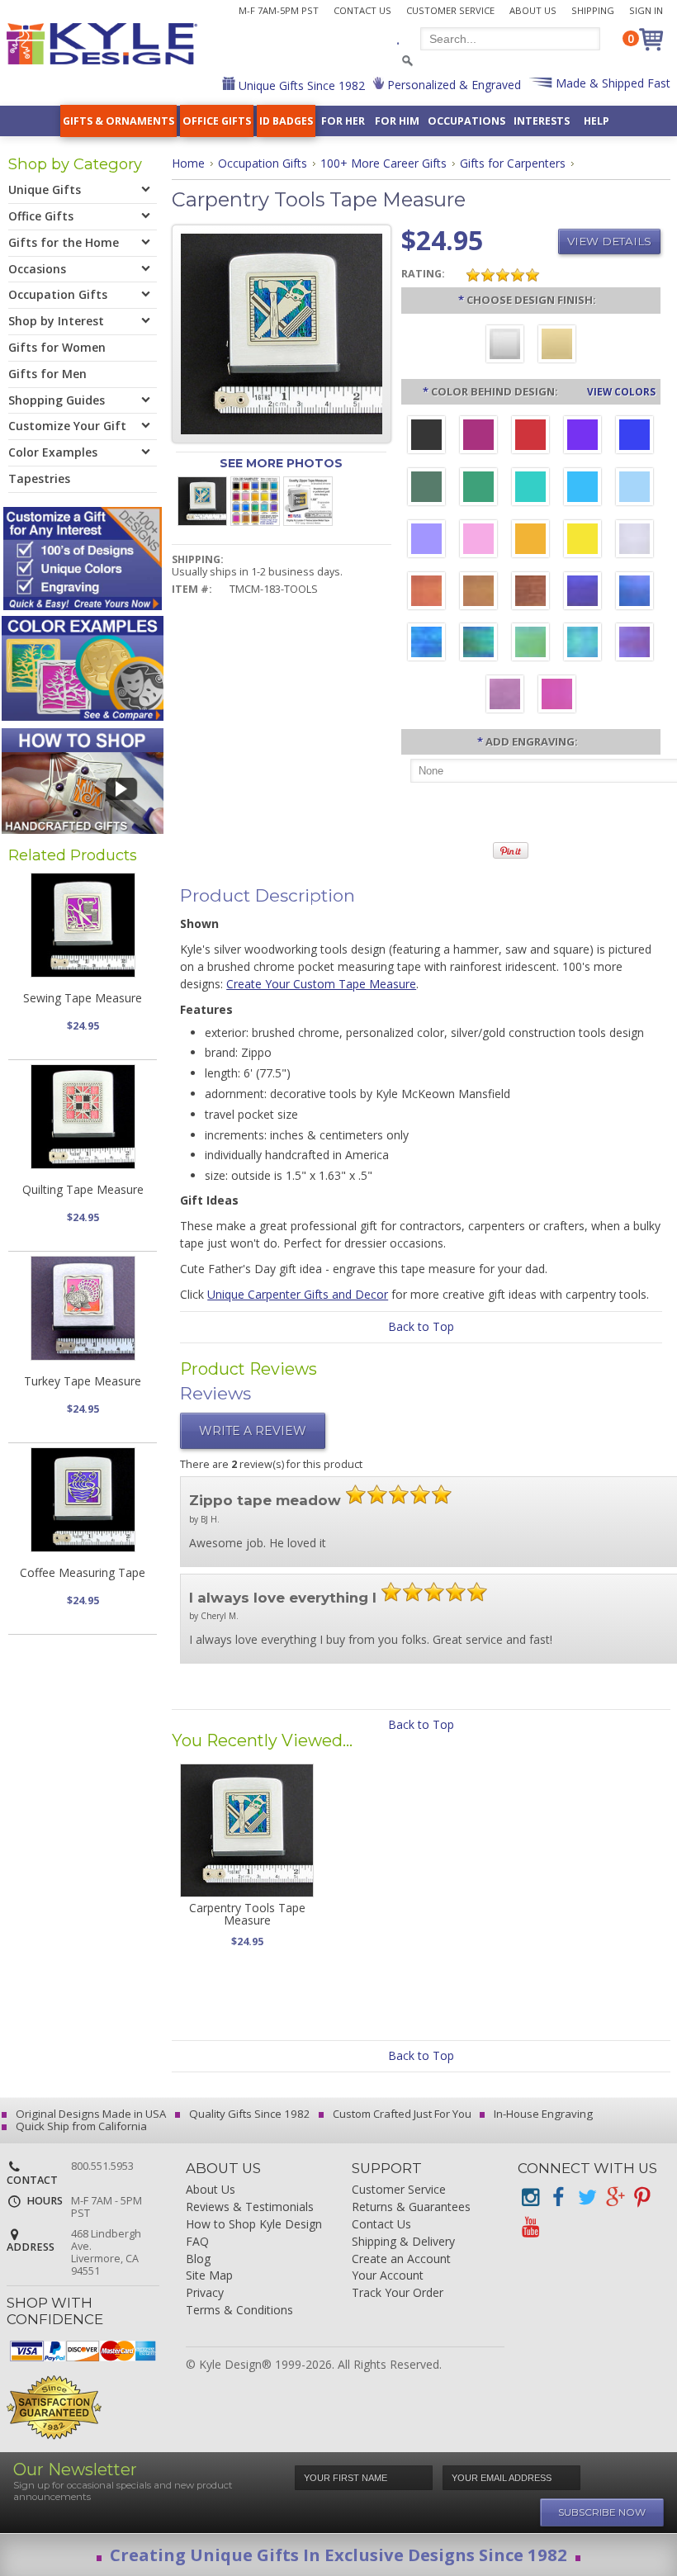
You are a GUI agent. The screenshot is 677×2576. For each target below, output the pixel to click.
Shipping (593, 10)
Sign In (646, 10)
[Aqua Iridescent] (582, 644)
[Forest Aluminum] (426, 489)
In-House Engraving (542, 2114)
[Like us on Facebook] (558, 2197)
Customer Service (450, 10)
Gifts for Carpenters (513, 163)
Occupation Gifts (263, 163)
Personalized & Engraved (452, 85)
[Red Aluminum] (530, 437)
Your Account (388, 2276)
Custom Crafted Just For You (401, 2114)
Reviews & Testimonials (250, 2207)
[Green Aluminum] (478, 489)
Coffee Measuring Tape (83, 1572)
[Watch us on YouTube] (530, 2227)
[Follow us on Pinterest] (642, 2197)
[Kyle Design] (102, 44)
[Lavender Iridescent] (505, 696)
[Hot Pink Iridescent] (557, 696)
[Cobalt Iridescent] (634, 593)
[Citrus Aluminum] (530, 541)
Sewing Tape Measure (83, 998)
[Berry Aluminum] (478, 437)
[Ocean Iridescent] (426, 644)
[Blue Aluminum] (634, 437)
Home (188, 163)
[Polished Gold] (557, 346)
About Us (533, 10)
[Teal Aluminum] (530, 489)
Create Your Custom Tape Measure (321, 984)
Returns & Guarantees (411, 2207)
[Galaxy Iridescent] (582, 593)
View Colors (621, 391)
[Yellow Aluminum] (582, 541)
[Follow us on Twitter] (586, 2197)
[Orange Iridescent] (426, 593)
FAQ (197, 2242)
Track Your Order (398, 2293)
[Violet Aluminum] (582, 437)
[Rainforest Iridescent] (478, 644)
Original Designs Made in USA (90, 2114)
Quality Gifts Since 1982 (249, 2114)
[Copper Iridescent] (530, 593)
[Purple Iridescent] (634, 644)
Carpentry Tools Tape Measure (247, 1914)
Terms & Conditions (239, 2311)
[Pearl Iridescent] (634, 541)
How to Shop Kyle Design (254, 2225)
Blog (198, 2259)
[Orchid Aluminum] (426, 541)
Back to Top (421, 1326)
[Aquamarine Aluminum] (634, 489)
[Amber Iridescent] (478, 593)
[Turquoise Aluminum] (582, 489)
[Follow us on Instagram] (530, 2197)
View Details (609, 241)
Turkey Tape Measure (83, 1381)
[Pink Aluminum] (478, 541)
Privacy (205, 2293)
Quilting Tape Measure (83, 1189)
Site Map (209, 2276)
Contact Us (362, 10)
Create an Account (401, 2259)
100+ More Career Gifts (383, 163)
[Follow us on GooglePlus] (614, 2197)
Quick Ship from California (80, 2126)
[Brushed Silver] (505, 346)
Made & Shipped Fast (611, 83)
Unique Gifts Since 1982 (300, 85)
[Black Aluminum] (426, 437)
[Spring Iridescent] (530, 644)
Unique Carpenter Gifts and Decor (298, 1294)
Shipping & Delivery (403, 2242)
